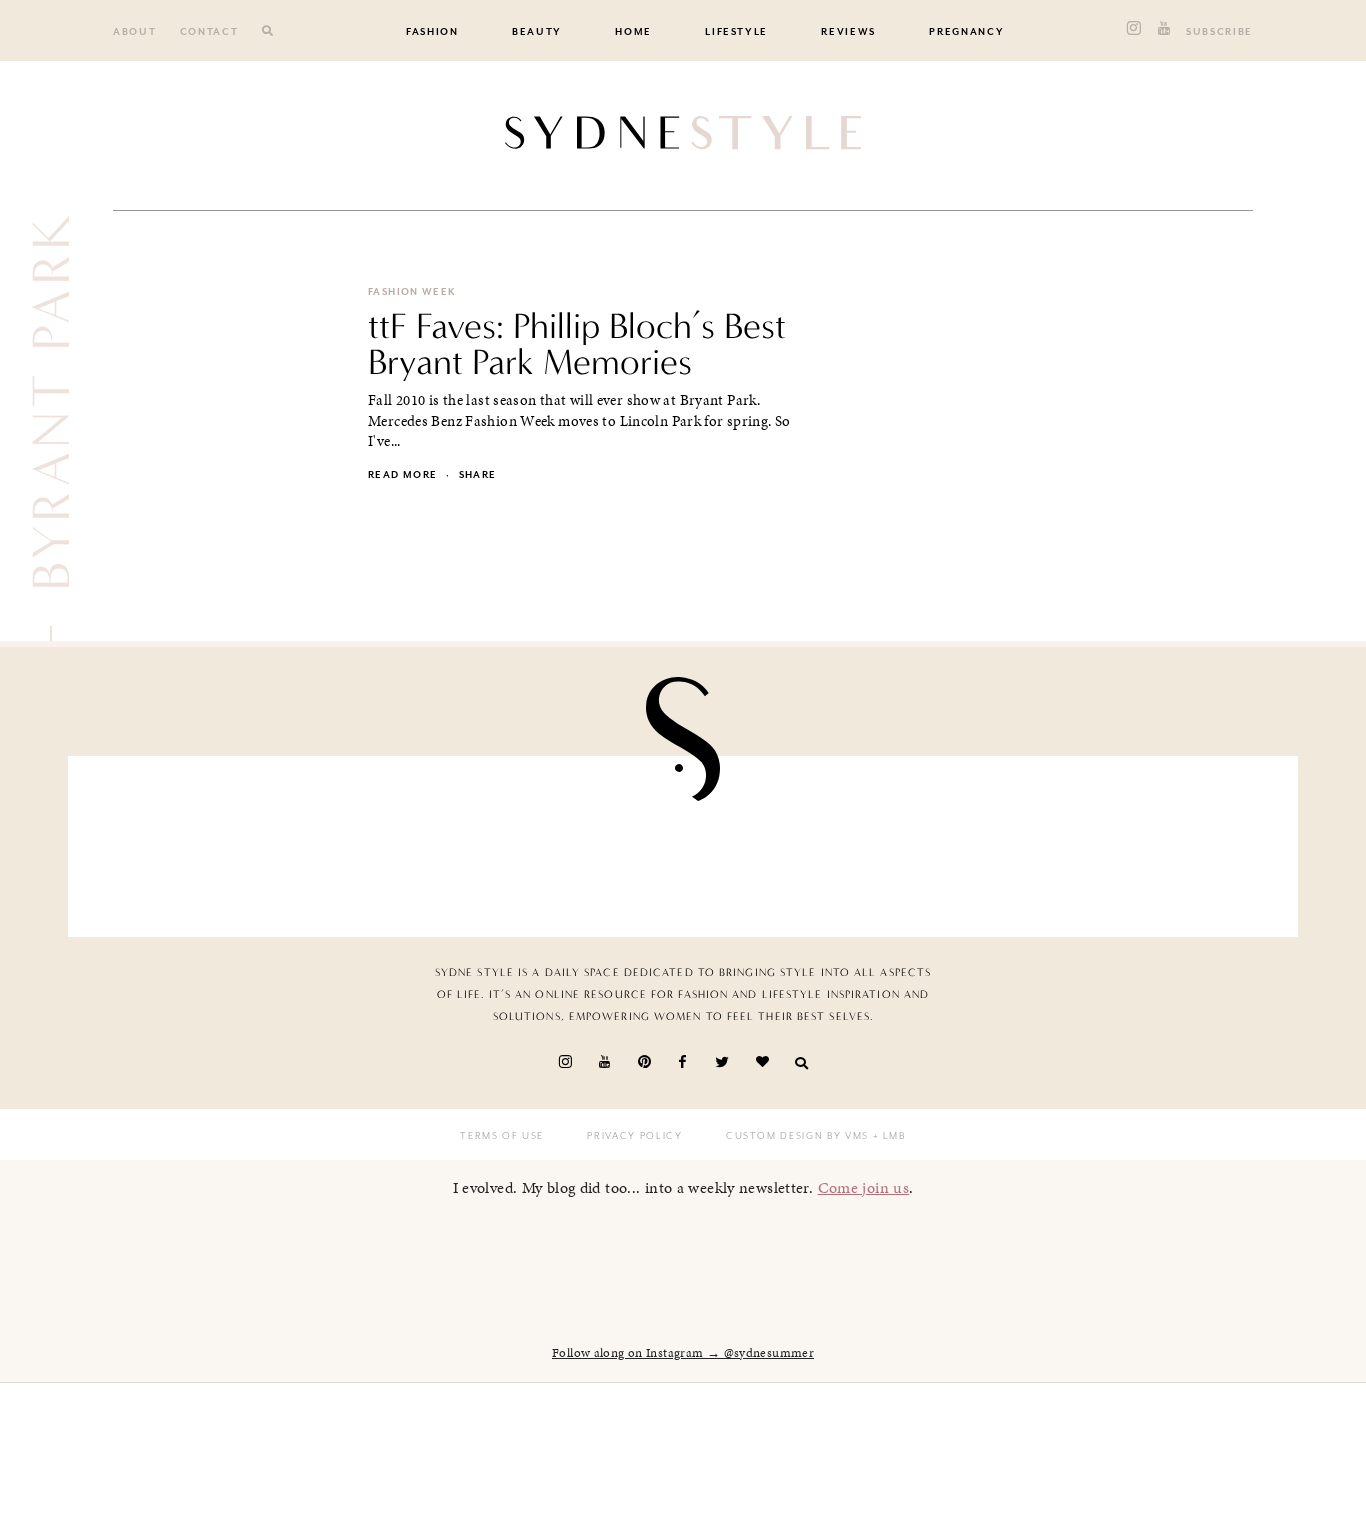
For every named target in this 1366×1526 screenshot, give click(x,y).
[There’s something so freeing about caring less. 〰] (583, 841)
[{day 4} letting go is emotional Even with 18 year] (383, 841)
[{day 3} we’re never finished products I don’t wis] (783, 841)
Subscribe (1219, 32)
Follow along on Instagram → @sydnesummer (683, 1353)
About (134, 32)
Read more (402, 475)
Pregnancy (966, 32)
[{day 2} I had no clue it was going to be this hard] (1183, 841)
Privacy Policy (634, 1136)
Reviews (848, 32)
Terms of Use (502, 1136)
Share (478, 475)
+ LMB (887, 1136)
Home (633, 32)
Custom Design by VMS (797, 1136)
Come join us (864, 1187)
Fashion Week (412, 292)
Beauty (537, 32)
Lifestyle (736, 32)
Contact (209, 32)
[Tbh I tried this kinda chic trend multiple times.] (983, 841)
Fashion (432, 32)
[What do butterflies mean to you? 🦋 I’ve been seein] (183, 841)
